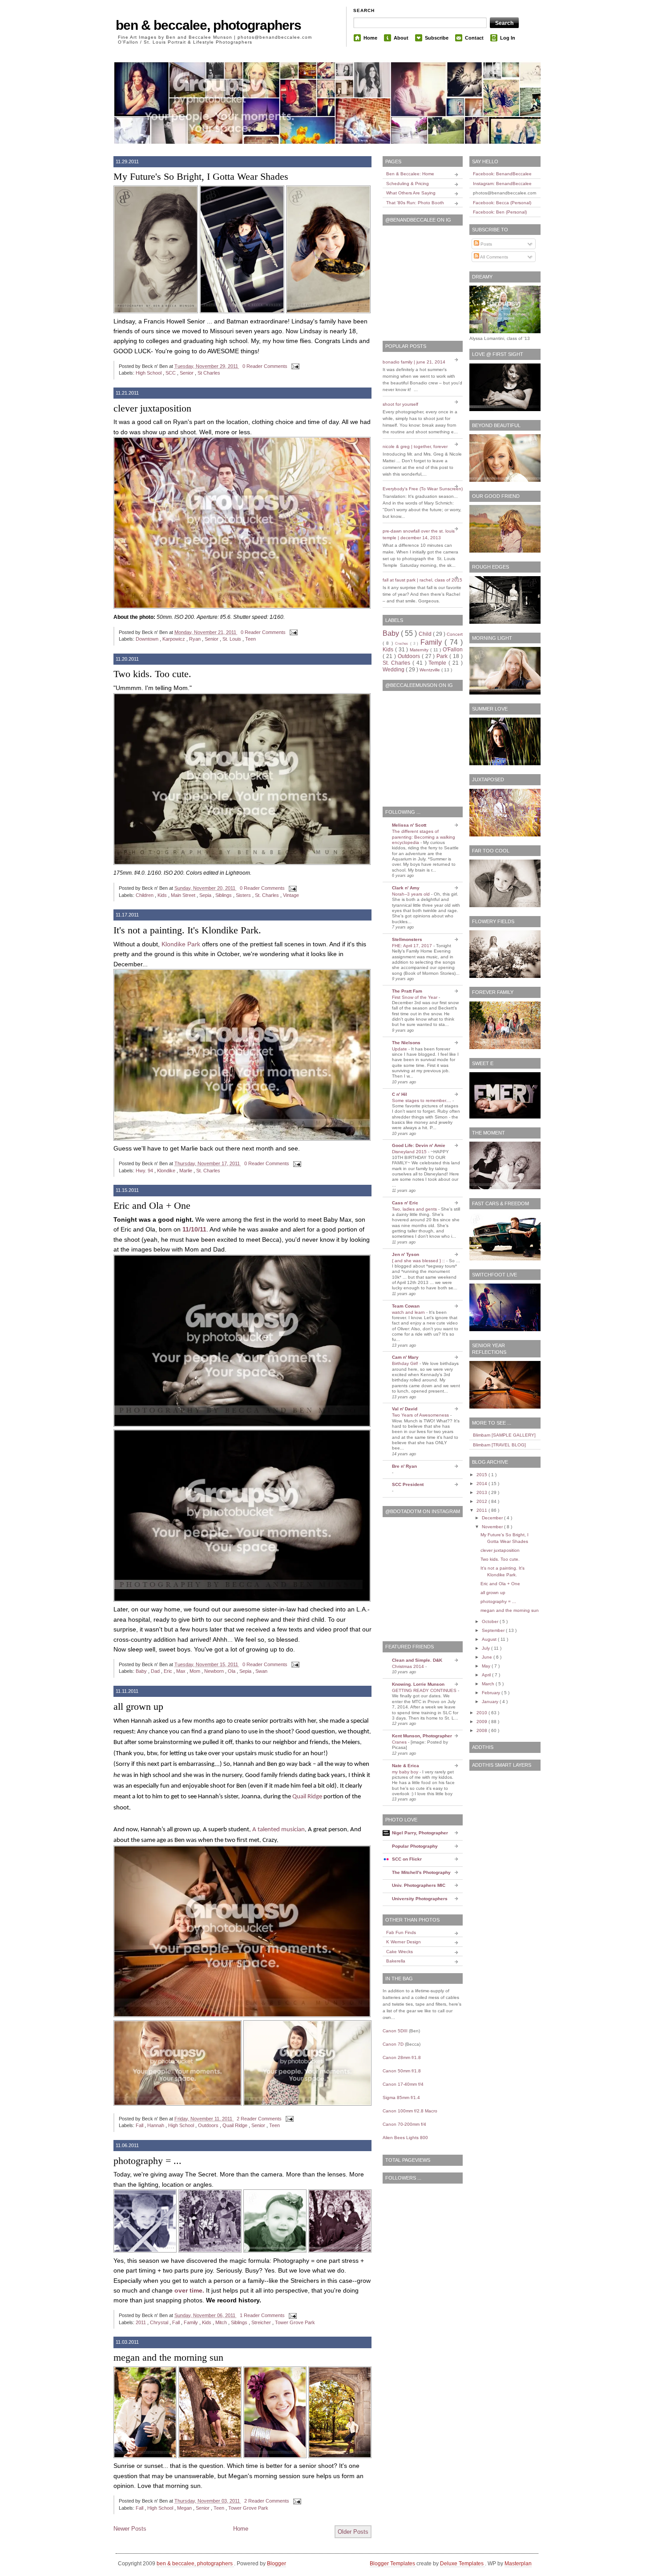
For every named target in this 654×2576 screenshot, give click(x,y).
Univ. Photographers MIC (419, 1885)
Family (192, 2322)
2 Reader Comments (260, 2119)
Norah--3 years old (412, 894)
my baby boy (406, 1772)
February (492, 1693)
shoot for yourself (400, 404)
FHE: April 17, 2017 (413, 946)
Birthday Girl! (406, 1363)
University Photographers (420, 1899)
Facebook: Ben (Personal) (500, 212)
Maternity (420, 650)
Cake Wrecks (400, 1952)
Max (182, 1671)
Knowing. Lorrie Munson (418, 1684)
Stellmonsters (407, 939)
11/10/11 (194, 1229)
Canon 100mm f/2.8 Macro (410, 2111)
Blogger (277, 2564)
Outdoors (209, 2125)
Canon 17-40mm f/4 (403, 2084)
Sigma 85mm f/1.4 (401, 2098)
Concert (455, 634)
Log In (508, 38)
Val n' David (405, 1409)
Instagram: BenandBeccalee (502, 184)
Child (426, 634)
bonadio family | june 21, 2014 (414, 362)
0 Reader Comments (266, 366)
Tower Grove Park (295, 2322)
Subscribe (437, 38)
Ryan (196, 639)
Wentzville (430, 670)
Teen (250, 639)
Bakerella (396, 1961)
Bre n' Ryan (404, 1466)
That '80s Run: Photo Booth (415, 203)
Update (400, 1049)
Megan (185, 2508)
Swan (261, 1671)
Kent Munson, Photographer (422, 1736)
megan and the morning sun (168, 2357)
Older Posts (353, 2532)
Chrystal (160, 2322)
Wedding (394, 670)
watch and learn (409, 1312)
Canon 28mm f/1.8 (402, 2057)
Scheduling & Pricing (408, 184)
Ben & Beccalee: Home (410, 174)
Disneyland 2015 (410, 1152)
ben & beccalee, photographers (208, 25)
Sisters (244, 895)
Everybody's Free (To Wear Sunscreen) (423, 489)
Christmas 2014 (409, 1666)
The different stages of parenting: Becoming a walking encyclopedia (424, 837)
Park (443, 656)
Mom (196, 1671)
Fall (140, 2125)
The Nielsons (406, 1043)
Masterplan (518, 2564)
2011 (141, 2322)
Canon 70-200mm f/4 (404, 2124)
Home (370, 38)
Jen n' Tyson (406, 1254)
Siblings (224, 895)
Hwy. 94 (145, 1171)
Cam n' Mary (405, 1357)
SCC (171, 373)
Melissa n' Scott (409, 825)
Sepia (206, 895)
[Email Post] (295, 366)
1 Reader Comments (263, 2315)
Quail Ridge (307, 1797)
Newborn (215, 1671)
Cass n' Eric (405, 1203)
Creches (402, 644)
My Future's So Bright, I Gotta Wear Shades (201, 176)
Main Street (184, 895)
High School (149, 373)
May (487, 1666)
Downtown (148, 639)
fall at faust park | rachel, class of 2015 (422, 580)
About (401, 38)
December (493, 1518)
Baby (142, 1671)
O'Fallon (453, 650)
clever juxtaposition (152, 408)
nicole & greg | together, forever (415, 446)
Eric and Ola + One (152, 1205)
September (494, 1630)
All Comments (494, 257)
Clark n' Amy (406, 888)
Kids (163, 895)
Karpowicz (174, 639)
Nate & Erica (406, 1766)
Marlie (186, 1171)
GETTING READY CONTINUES (425, 1690)
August (490, 1639)
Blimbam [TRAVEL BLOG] (499, 1445)
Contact (474, 38)
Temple (438, 663)
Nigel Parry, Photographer (420, 1833)
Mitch (222, 2322)
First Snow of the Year (415, 997)
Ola (232, 1671)
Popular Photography (415, 1846)
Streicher (262, 2322)
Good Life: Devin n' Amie (419, 1145)
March (489, 1684)
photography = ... (147, 2161)
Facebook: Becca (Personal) (502, 203)
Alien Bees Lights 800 (405, 2138)
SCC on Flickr (407, 1859)
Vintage (291, 895)
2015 (482, 1475)
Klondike (167, 1171)
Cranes (400, 1742)
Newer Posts (130, 2529)
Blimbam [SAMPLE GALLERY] (504, 1435)
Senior (187, 373)
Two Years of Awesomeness (421, 1415)
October (491, 1621)
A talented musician (279, 1830)
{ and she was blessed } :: (419, 1261)
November (493, 1527)
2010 (482, 1713)
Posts (486, 244)
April (487, 1675)
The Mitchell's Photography (421, 1872)
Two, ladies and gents (415, 1209)
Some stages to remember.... (422, 1100)
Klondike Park (181, 944)
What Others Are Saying (411, 193)
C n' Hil (400, 1094)
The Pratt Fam (407, 991)
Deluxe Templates (462, 2564)
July (486, 1648)
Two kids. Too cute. (152, 674)
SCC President (408, 1484)
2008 (482, 1730)
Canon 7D (393, 2044)
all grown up (138, 1706)
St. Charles (268, 895)
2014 (482, 1484)
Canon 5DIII (395, 2031)
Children (145, 895)
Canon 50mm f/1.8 (402, 2071)
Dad (156, 1671)
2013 (482, 1492)
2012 (482, 1501)
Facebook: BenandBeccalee (502, 174)
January (491, 1702)
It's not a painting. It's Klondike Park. (187, 930)
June (488, 1657)
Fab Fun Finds (401, 1932)
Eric (169, 1671)
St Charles (209, 373)
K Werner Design (404, 1942)
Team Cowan (406, 1306)
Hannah (156, 2125)
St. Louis (232, 639)
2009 (482, 1722)
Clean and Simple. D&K (417, 1660)
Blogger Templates (393, 2564)
